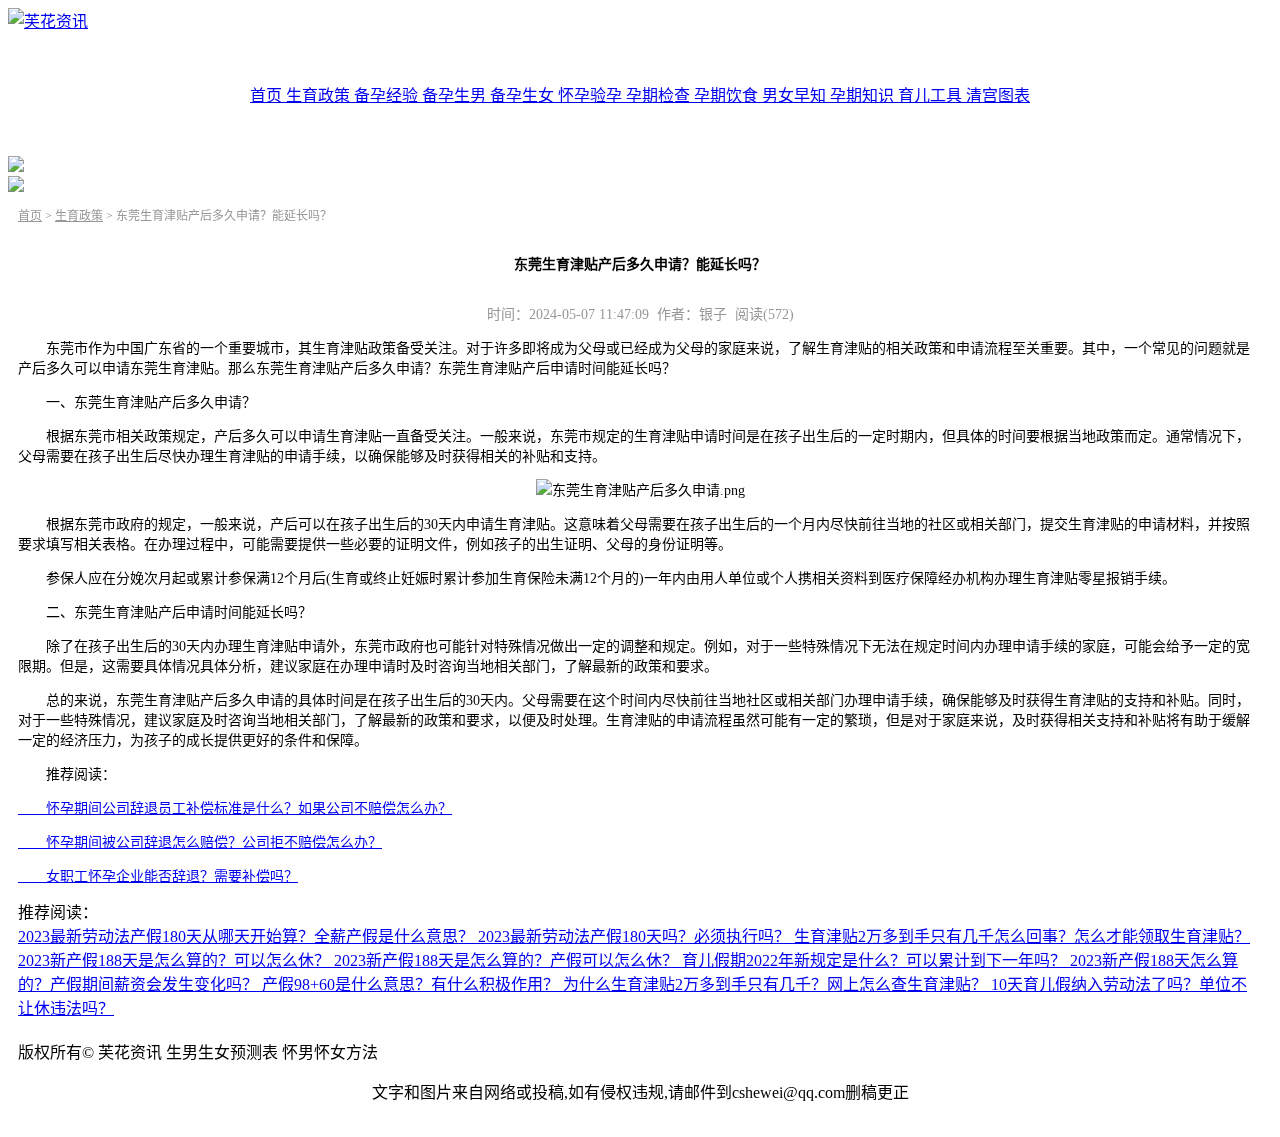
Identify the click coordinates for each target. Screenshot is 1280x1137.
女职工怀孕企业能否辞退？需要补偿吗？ (158, 876)
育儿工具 (932, 95)
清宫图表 (998, 95)
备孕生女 (524, 95)
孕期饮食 (728, 95)
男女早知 (796, 95)
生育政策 (320, 95)
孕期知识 (864, 95)
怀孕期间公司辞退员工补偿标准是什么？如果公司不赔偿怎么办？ (235, 808)
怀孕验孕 (592, 95)
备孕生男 (456, 95)
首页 (268, 95)
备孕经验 (388, 95)
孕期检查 (660, 95)
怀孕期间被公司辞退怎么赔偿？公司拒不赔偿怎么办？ (200, 842)
